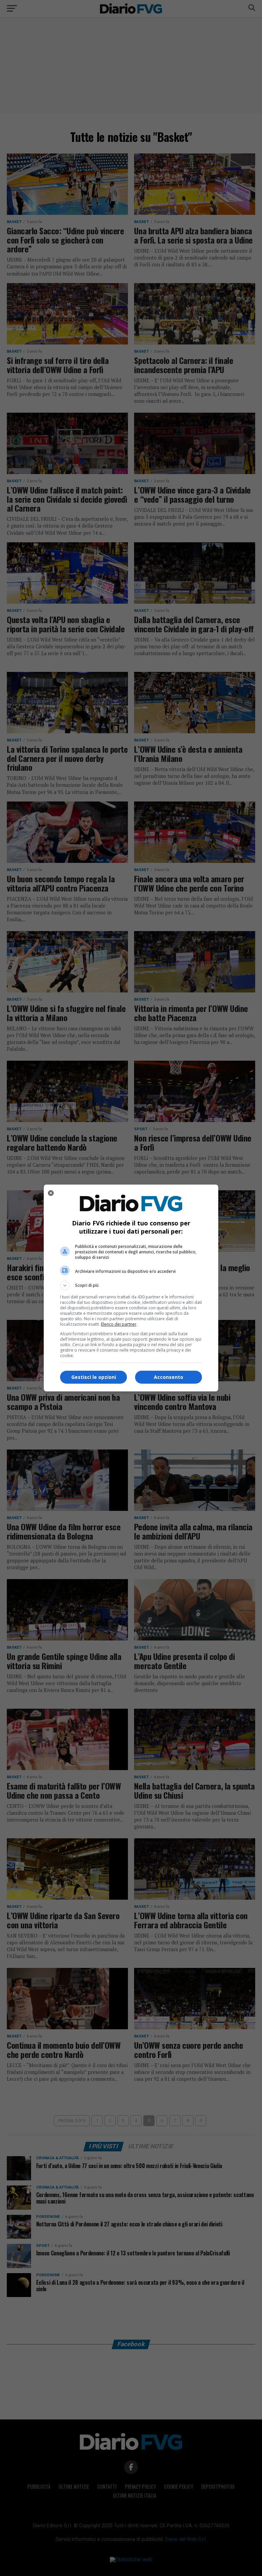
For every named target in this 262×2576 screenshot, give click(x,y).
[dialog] (131, 1288)
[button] (131, 1285)
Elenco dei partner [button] (119, 1324)
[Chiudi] (51, 1193)
